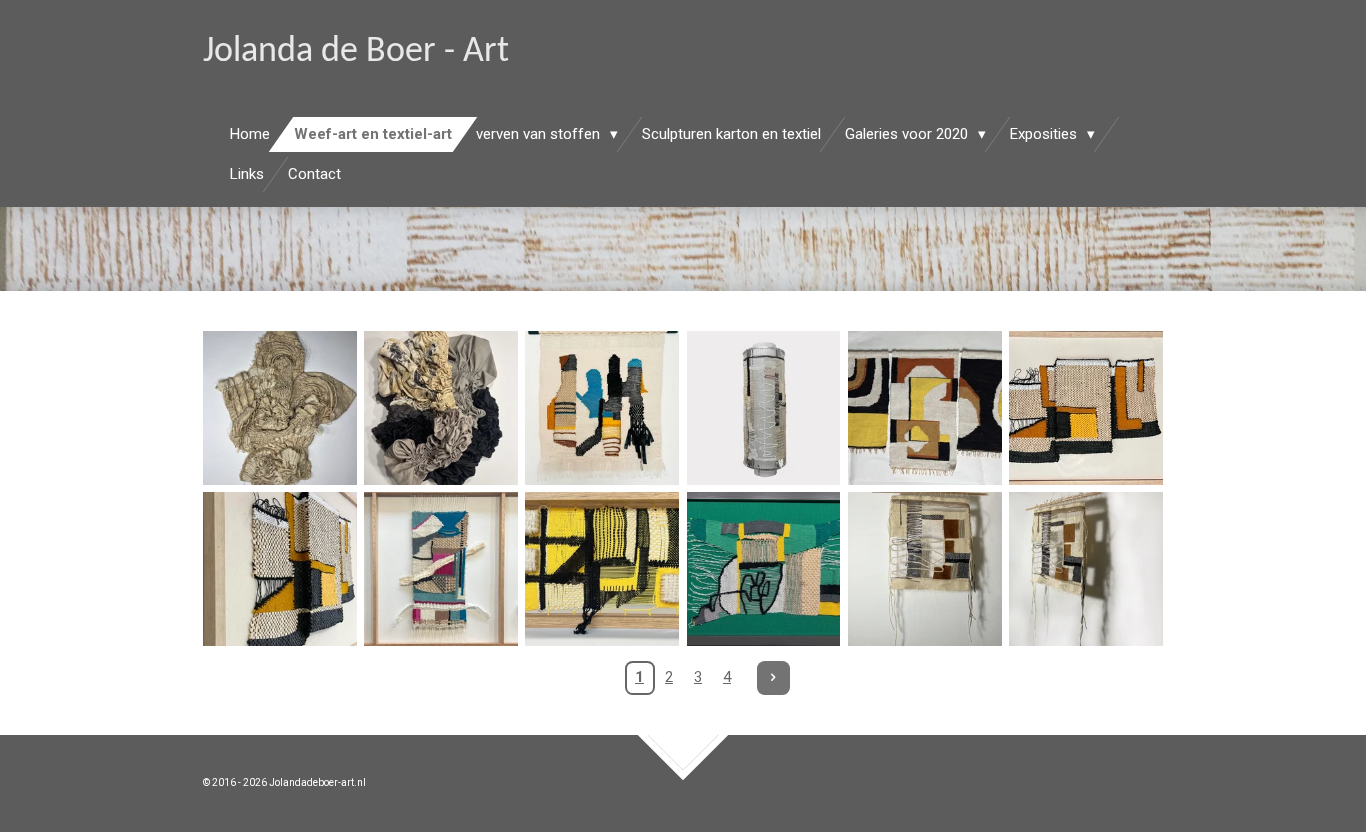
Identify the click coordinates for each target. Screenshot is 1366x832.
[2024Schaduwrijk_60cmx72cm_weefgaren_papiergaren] (924, 569)
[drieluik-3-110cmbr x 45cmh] (440, 569)
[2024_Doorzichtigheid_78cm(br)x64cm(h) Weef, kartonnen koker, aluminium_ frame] (763, 407)
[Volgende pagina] (774, 678)
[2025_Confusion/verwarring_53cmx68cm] (602, 407)
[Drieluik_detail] (279, 569)
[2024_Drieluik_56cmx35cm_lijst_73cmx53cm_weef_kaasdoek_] (1085, 407)
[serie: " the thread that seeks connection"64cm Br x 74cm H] (279, 407)
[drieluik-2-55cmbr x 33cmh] (924, 407)
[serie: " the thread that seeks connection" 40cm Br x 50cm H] (440, 407)
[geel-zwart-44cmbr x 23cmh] (602, 569)
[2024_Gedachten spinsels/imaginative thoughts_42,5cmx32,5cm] (763, 569)
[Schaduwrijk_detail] (1085, 569)
